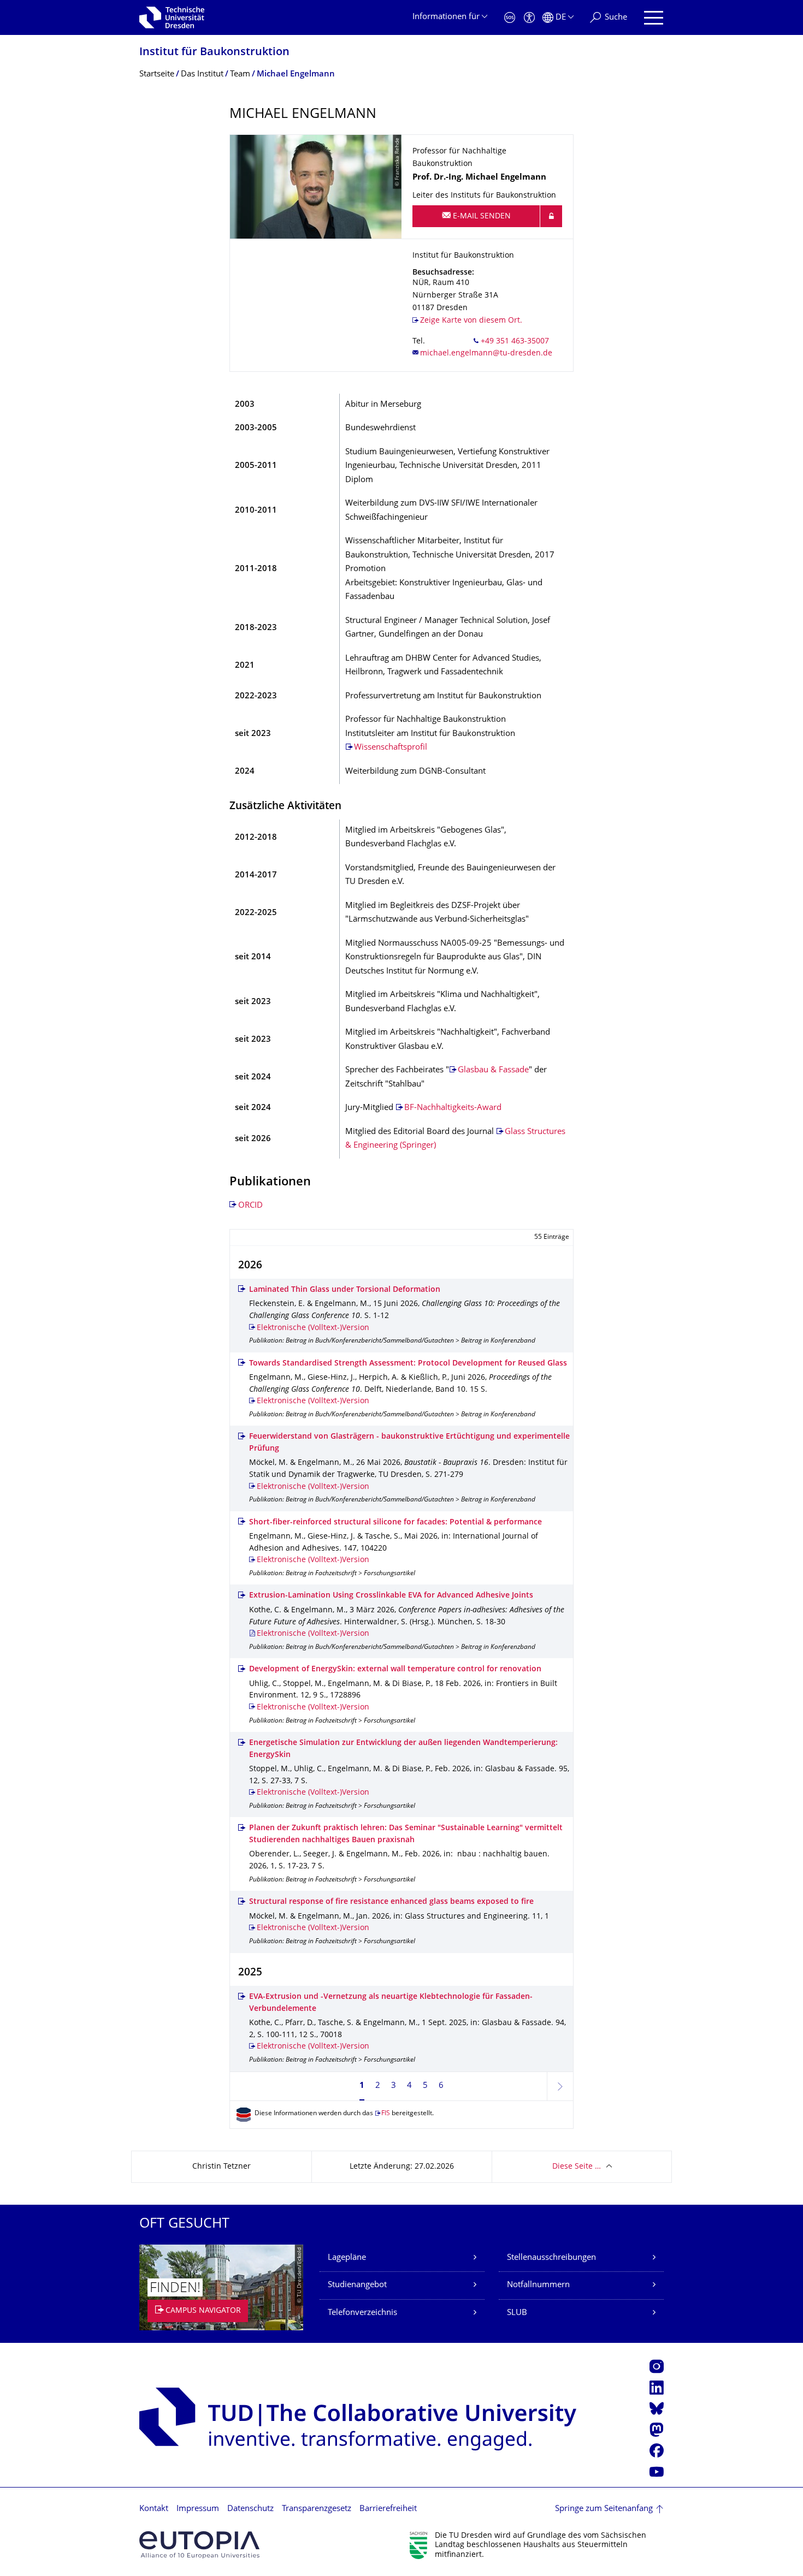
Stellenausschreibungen (551, 2258)
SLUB (517, 2313)
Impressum (198, 2509)
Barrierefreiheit (388, 2509)
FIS (386, 2114)
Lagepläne (347, 2258)
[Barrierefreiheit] (529, 18)
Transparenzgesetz (317, 2509)
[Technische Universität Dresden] (172, 17)
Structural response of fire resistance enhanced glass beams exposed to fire (391, 1902)
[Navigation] (654, 18)
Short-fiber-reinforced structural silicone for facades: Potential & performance (395, 1523)
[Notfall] (510, 18)
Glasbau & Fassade (493, 1070)
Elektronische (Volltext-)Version (313, 1328)
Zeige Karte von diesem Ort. (471, 321)
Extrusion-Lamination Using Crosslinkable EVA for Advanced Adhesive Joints (391, 1596)
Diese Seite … (577, 2167)
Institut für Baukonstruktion (214, 53)
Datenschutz (250, 2509)
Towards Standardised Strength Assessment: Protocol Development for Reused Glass (408, 1364)
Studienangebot (357, 2285)
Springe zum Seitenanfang (604, 2509)
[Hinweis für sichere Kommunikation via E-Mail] (551, 216)
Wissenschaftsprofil (391, 748)
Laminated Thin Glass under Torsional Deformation (345, 1290)
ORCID (250, 1206)
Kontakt (154, 2509)
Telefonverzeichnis (362, 2313)
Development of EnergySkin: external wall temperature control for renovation (395, 1669)
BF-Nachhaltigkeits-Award (453, 1108)
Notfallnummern (538, 2285)
